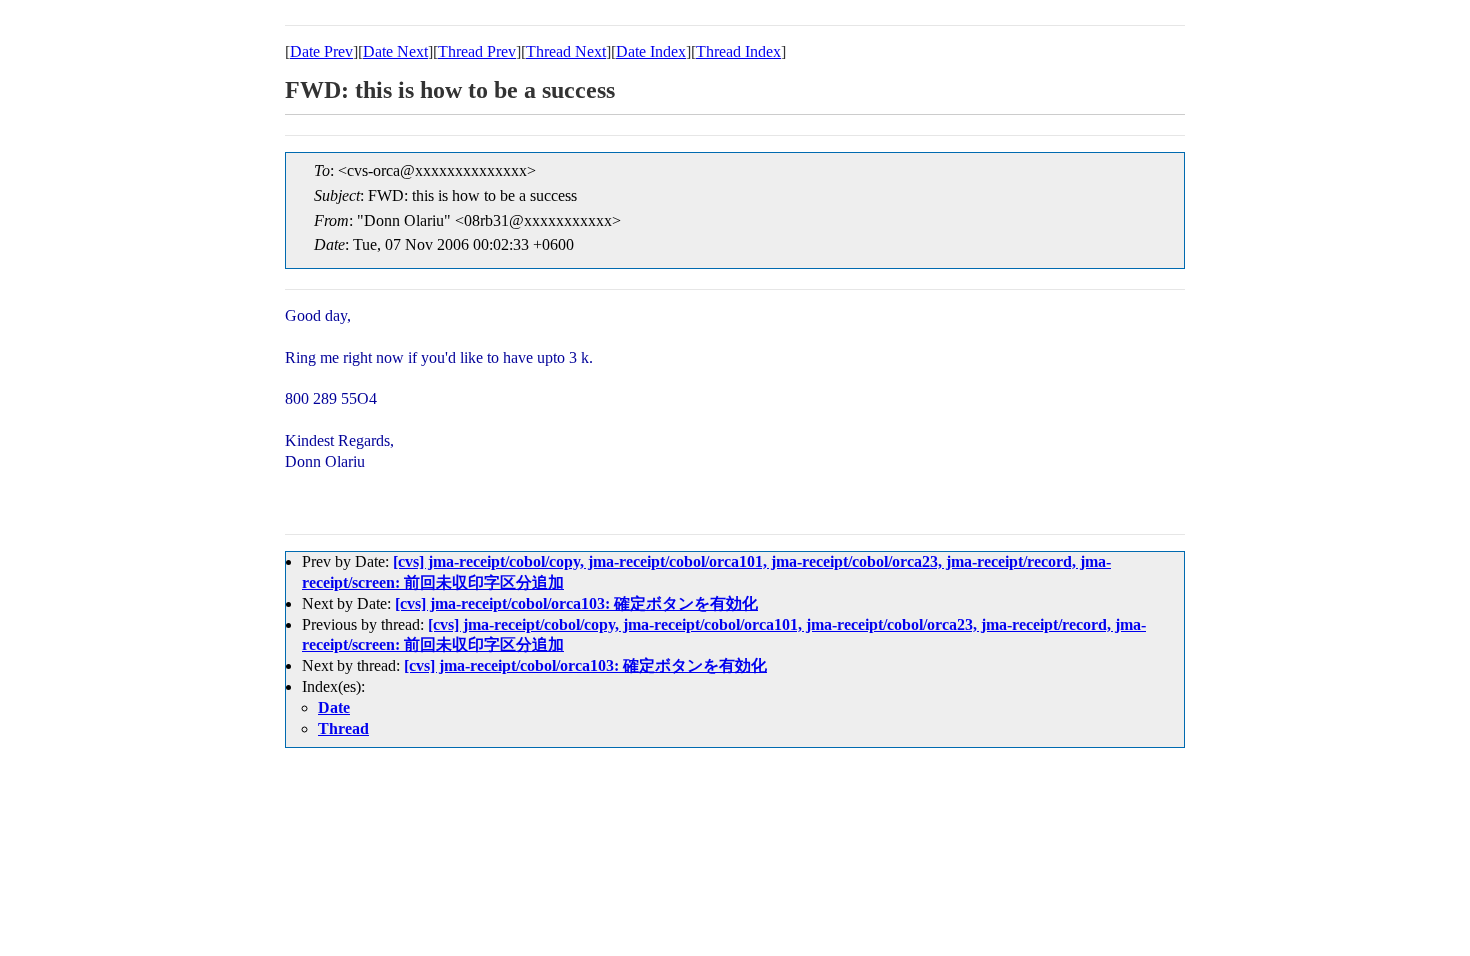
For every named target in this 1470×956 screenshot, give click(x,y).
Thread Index (738, 51)
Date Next (395, 51)
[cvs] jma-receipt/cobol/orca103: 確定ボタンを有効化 (576, 603)
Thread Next (566, 51)
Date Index (651, 51)
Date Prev (321, 51)
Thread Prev (477, 51)
